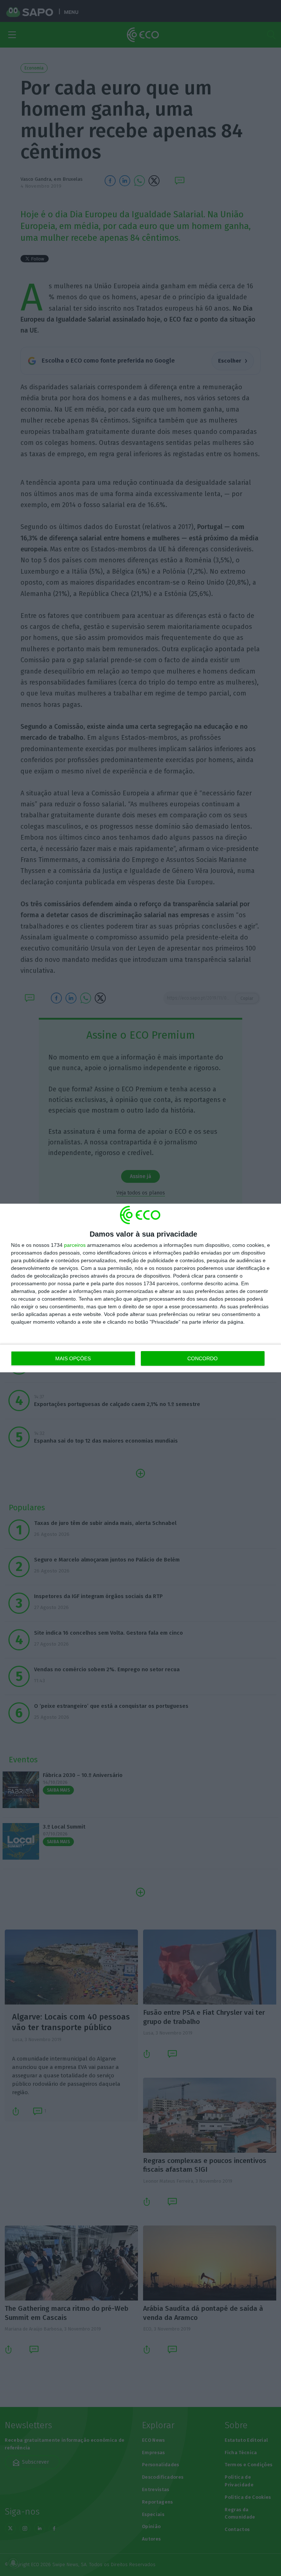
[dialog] (140, 1288)
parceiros (75, 1245)
